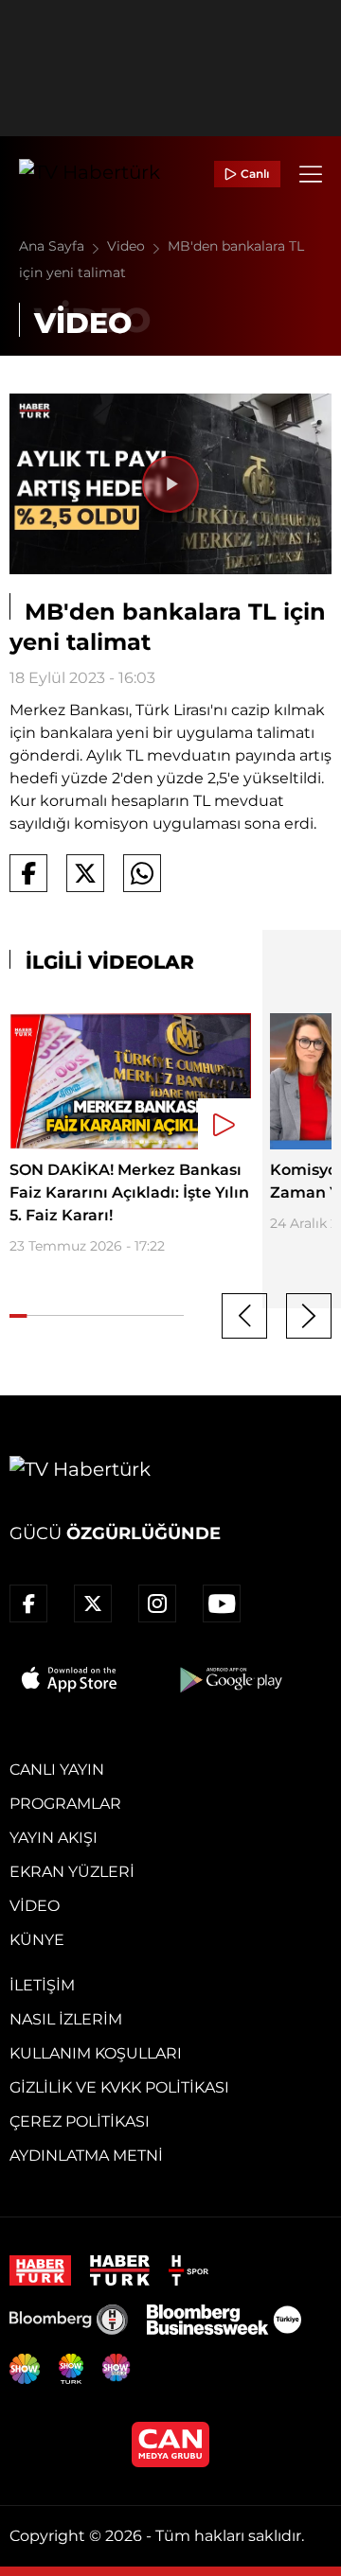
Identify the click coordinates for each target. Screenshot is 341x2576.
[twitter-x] (93, 1603)
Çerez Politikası (80, 2121)
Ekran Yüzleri (72, 1872)
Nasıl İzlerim (66, 2019)
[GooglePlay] (229, 1679)
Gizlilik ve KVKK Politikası (119, 2087)
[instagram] (157, 1603)
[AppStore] (70, 1679)
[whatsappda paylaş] (142, 873)
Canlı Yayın (57, 1770)
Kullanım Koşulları (96, 2053)
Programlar (65, 1804)
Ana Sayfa (54, 246)
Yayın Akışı (54, 1838)
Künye (37, 1940)
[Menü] (311, 174)
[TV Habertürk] (90, 174)
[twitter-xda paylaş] (85, 873)
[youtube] (222, 1603)
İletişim (42, 1985)
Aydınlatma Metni (86, 2155)
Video (128, 246)
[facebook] (28, 1603)
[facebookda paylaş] (28, 873)
